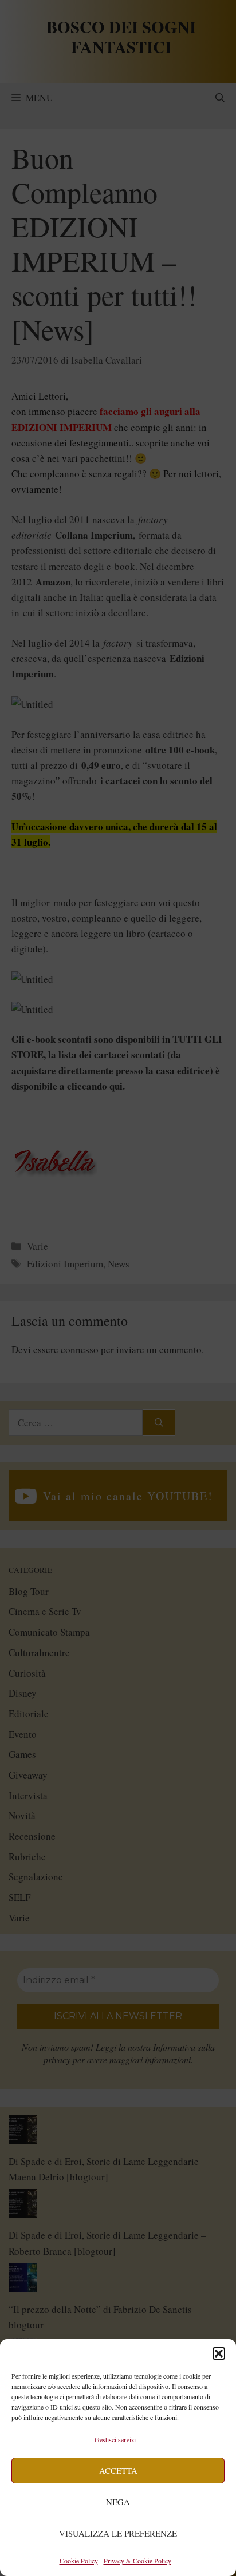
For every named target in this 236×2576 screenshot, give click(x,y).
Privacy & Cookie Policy (137, 2561)
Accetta (118, 2470)
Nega (118, 2502)
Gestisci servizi (115, 2439)
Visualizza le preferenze (118, 2533)
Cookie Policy (79, 2561)
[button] (219, 2354)
